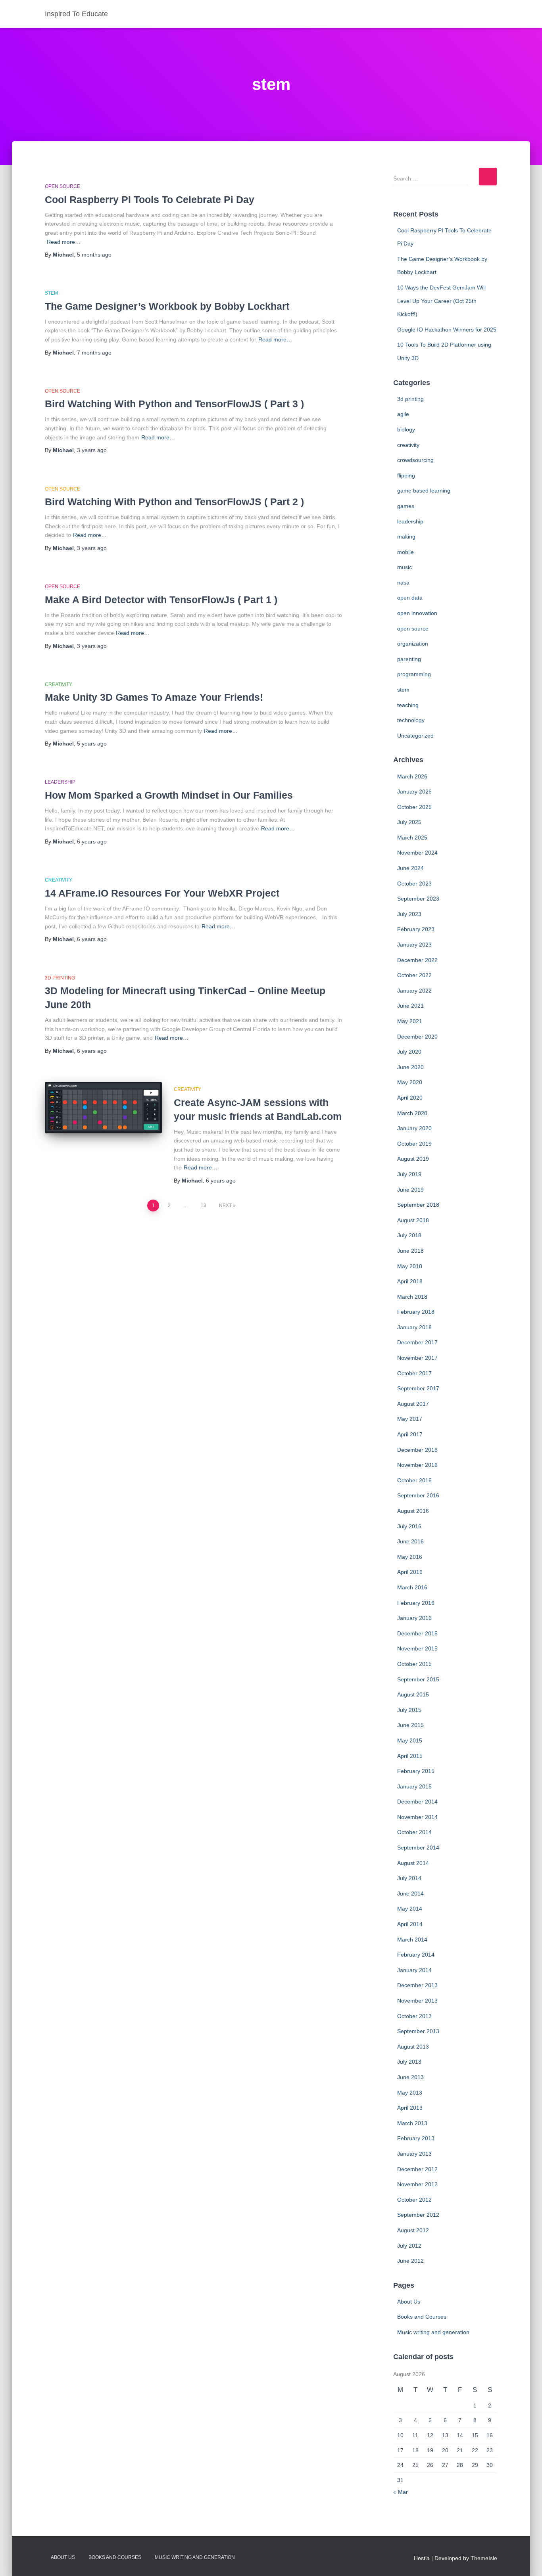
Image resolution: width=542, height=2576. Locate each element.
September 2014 (418, 1848)
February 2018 (416, 1312)
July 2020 (409, 1052)
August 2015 (413, 1694)
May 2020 (410, 1082)
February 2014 (416, 1955)
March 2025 (412, 838)
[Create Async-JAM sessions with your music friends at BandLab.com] (103, 1107)
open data (410, 598)
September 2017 (418, 1388)
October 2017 (414, 1373)
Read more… (64, 242)
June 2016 (410, 1541)
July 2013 (409, 2062)
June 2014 (410, 1894)
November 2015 (417, 1648)
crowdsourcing (415, 460)
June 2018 (410, 1251)
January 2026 (414, 792)
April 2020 (410, 1098)
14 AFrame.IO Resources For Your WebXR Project (162, 893)
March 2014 (412, 1940)
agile (403, 414)
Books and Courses (422, 2317)
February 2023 (416, 929)
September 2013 (418, 2031)
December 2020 (417, 1037)
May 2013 (410, 2093)
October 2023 (414, 884)
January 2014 (414, 1970)
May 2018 (410, 1266)
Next (225, 1206)
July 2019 (409, 1174)
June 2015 (410, 1725)
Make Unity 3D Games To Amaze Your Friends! (154, 697)
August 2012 (413, 2230)
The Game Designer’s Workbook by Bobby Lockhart (167, 306)
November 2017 (417, 1358)
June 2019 (410, 1190)
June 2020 (410, 1067)
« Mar (401, 2492)
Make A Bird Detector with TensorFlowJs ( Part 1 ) (161, 600)
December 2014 (417, 1802)
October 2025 (414, 807)
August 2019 (413, 1159)
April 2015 (410, 1756)
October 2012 (414, 2200)
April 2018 (410, 1281)
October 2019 (414, 1144)
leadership (60, 782)
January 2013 (414, 2154)
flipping (406, 475)
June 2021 (410, 1006)
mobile (406, 552)
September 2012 (418, 2215)
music (405, 567)
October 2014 (414, 1832)
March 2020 (412, 1113)
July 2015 (409, 1710)
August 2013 (413, 2047)
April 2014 (410, 1924)
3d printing (60, 978)
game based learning (424, 491)
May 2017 (410, 1419)
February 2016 (416, 1603)
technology (411, 720)
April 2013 (410, 2108)
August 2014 (413, 1863)
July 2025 (409, 822)
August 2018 (413, 1220)
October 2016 (414, 1480)
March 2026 (412, 776)
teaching (408, 705)
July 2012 (409, 2246)
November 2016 (417, 1465)
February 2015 (416, 1771)
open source (62, 186)
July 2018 (409, 1235)
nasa (403, 583)
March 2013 (412, 2123)
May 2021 (410, 1021)
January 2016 (414, 1618)
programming (414, 674)
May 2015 (410, 1740)
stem (51, 293)
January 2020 (414, 1128)
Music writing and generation (433, 2332)
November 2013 (417, 2001)
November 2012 (417, 2184)
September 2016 (418, 1495)
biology (406, 429)
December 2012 (417, 2169)
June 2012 (410, 2261)
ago (94, 255)
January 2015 (414, 1786)
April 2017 (410, 1434)
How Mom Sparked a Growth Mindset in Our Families (169, 795)
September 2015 (418, 1679)
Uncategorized (415, 736)
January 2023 (414, 945)
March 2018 (412, 1297)
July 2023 (409, 914)
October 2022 (414, 975)
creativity (59, 684)
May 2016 (410, 1557)
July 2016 (409, 1526)
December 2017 (417, 1342)
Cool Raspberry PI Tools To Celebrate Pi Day (150, 199)
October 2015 (414, 1664)
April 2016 (410, 1572)
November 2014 (417, 1817)
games (406, 506)
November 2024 (417, 853)
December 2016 (417, 1450)
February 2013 (416, 2138)
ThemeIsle (484, 2558)
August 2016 (413, 1511)
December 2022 (417, 960)
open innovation (417, 613)
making (406, 537)
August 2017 (413, 1404)
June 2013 (410, 2077)
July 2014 (409, 1878)
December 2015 (417, 1633)
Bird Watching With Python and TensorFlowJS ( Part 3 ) (174, 404)
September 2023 (418, 899)
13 (204, 1206)
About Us (409, 2302)
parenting (409, 659)
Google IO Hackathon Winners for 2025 (447, 330)
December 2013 (417, 1985)
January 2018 (414, 1327)
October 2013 (414, 2016)
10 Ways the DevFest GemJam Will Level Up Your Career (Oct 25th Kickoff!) (441, 301)
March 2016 (412, 1587)
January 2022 (414, 991)
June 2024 (410, 868)
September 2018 (418, 1205)
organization (413, 644)
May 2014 (410, 1909)
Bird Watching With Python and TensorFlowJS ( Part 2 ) (174, 502)
